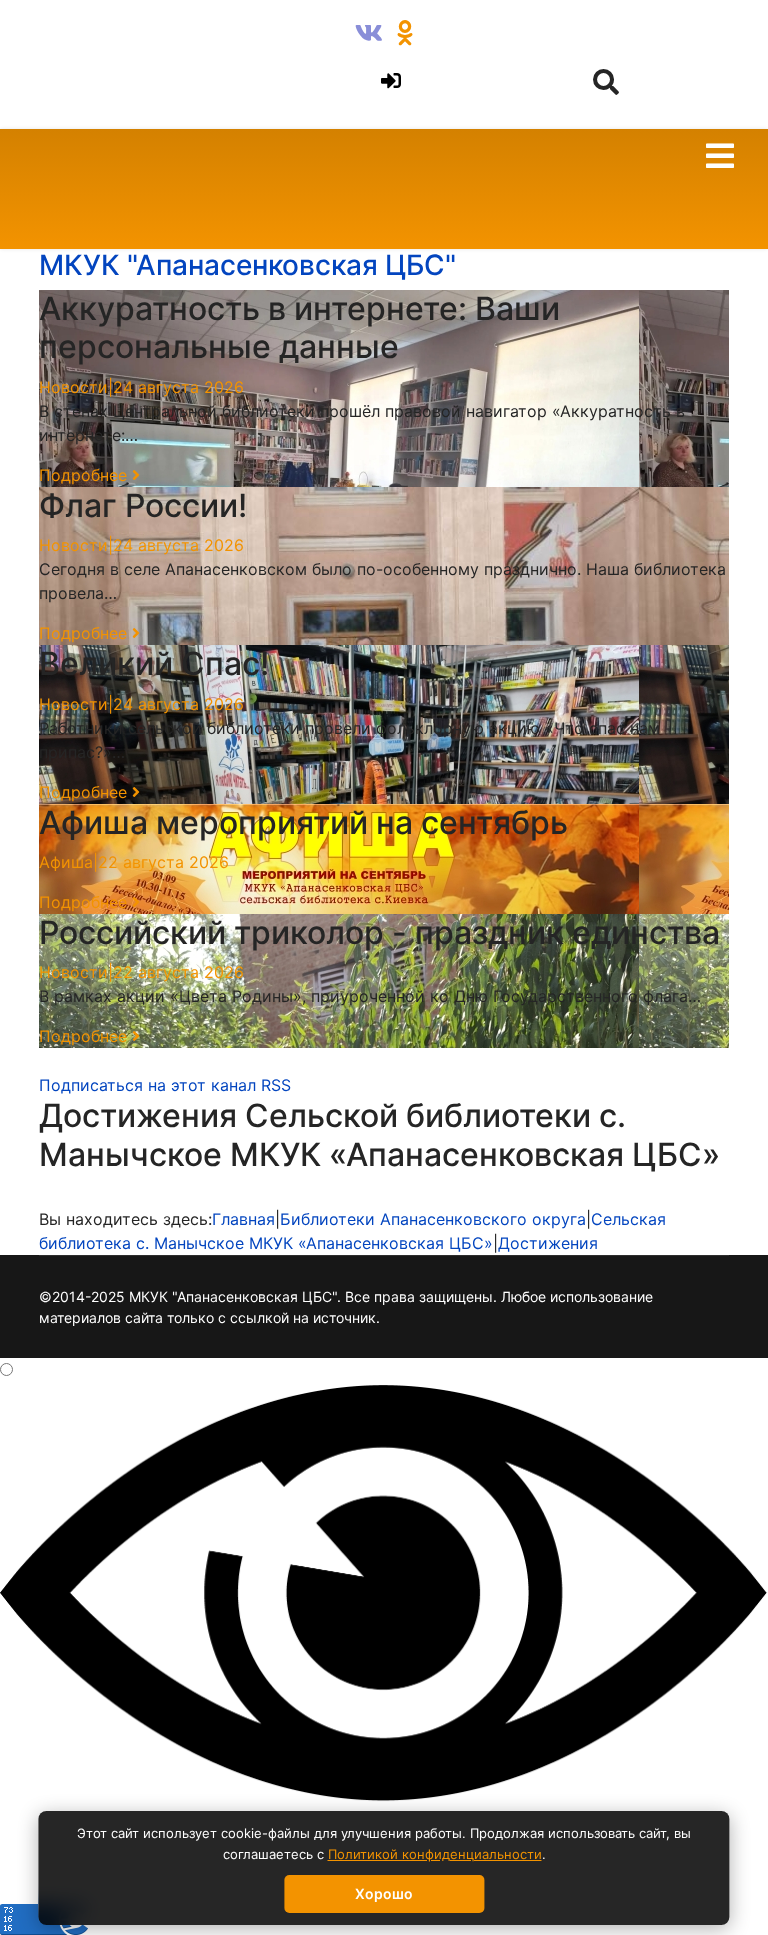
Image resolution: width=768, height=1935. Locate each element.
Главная (243, 1219)
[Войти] (388, 81)
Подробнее (85, 475)
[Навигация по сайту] (720, 159)
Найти (61, 36)
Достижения (548, 1243)
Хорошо (384, 1893)
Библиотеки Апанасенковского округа (433, 1219)
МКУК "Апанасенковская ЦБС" (247, 265)
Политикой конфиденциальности (435, 1854)
